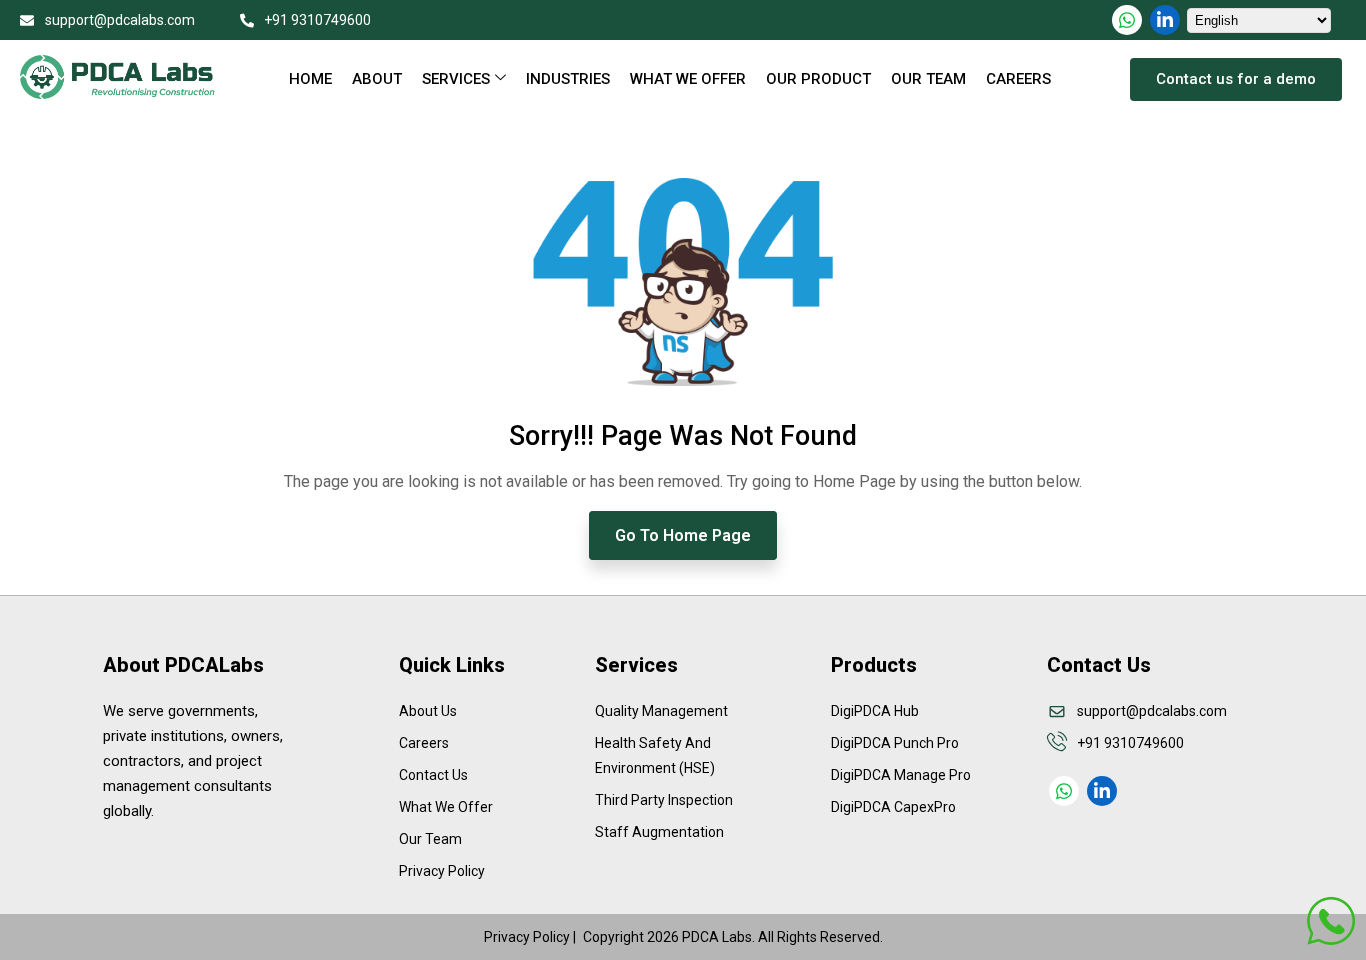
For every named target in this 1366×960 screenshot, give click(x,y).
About (377, 79)
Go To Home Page (683, 535)
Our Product (818, 79)
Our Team (928, 79)
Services (456, 79)
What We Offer (688, 79)
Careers (1018, 79)
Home (310, 79)
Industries (568, 79)
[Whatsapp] (1127, 20)
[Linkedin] (1165, 20)
